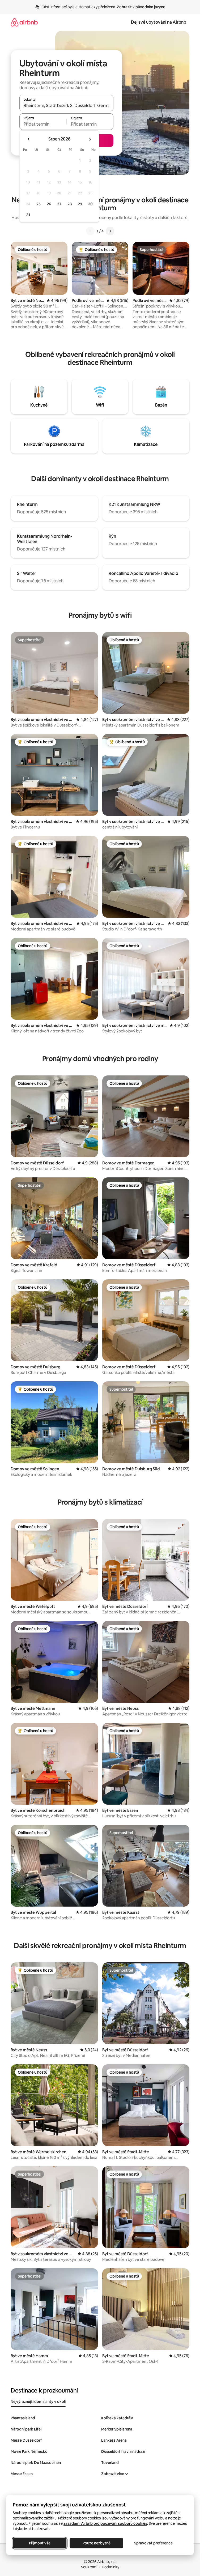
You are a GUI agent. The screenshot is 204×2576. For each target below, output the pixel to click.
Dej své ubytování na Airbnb (159, 22)
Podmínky (111, 2567)
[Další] (110, 231)
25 (39, 204)
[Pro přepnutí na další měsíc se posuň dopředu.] (90, 139)
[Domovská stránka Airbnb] (24, 22)
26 (49, 204)
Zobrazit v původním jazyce (141, 7)
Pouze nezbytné (97, 2543)
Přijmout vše (40, 2543)
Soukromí (89, 2567)
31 (28, 215)
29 (80, 204)
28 (70, 204)
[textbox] (43, 124)
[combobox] (66, 105)
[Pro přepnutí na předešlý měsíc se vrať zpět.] (29, 139)
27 (59, 204)
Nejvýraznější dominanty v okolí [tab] (38, 2402)
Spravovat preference (153, 2543)
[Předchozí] (90, 231)
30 (90, 204)
